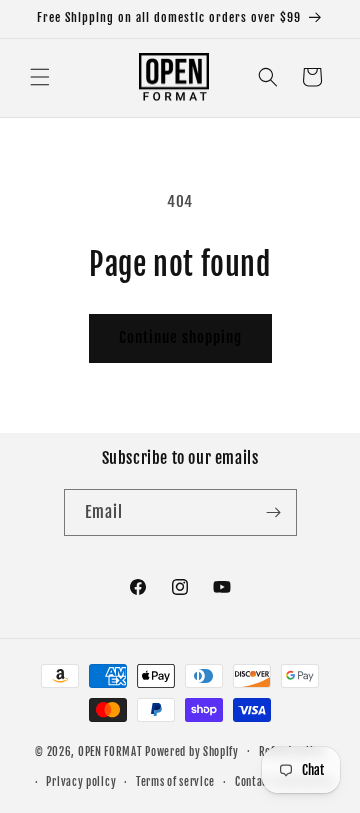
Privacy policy (81, 782)
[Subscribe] (274, 512)
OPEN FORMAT (110, 751)
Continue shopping (180, 337)
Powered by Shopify (192, 751)
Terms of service (175, 782)
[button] (40, 77)
